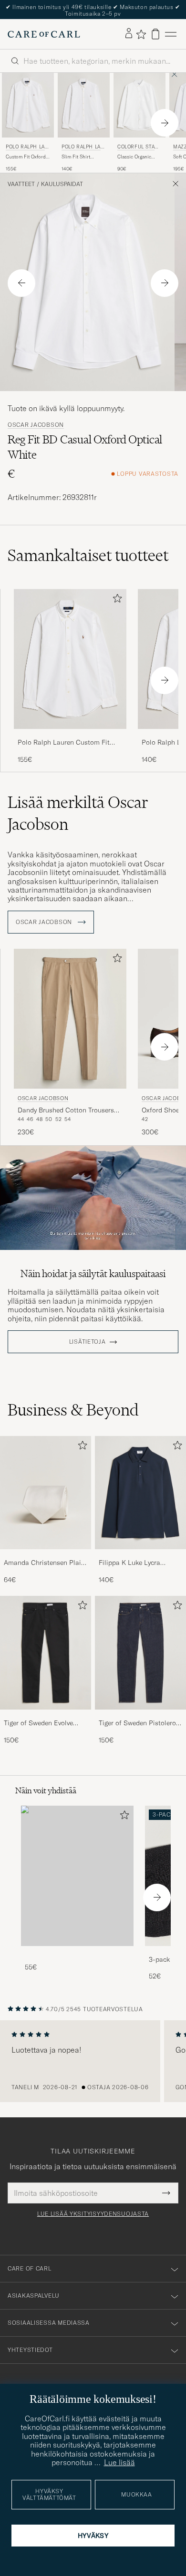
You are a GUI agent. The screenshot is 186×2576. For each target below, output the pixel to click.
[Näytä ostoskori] (155, 34)
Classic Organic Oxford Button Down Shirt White (136, 157)
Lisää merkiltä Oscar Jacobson (78, 813)
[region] (93, 2061)
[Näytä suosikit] (141, 34)
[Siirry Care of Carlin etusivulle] (44, 34)
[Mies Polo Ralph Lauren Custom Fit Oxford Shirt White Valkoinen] (28, 105)
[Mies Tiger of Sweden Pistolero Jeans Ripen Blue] (140, 1653)
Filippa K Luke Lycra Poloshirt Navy (129, 1563)
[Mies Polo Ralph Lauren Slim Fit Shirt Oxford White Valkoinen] (84, 105)
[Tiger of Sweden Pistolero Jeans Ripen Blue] (140, 1716)
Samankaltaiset (88, 555)
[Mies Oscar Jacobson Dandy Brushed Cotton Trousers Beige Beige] (70, 1019)
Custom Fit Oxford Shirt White (26, 157)
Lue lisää (119, 2462)
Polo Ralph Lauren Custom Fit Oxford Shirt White (64, 743)
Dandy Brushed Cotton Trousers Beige (66, 1111)
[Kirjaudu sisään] (129, 34)
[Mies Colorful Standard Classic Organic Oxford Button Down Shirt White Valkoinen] (139, 105)
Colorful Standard (138, 148)
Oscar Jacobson (36, 425)
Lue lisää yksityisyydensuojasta (93, 2214)
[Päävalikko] (171, 34)
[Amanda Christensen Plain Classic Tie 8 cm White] (46, 1556)
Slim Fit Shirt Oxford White (76, 157)
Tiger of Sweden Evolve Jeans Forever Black (38, 1723)
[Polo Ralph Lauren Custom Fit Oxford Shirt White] (70, 735)
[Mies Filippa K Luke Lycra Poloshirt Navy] (140, 1493)
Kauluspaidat (62, 184)
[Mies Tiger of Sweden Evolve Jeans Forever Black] (46, 1653)
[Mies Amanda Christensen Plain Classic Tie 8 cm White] (46, 1493)
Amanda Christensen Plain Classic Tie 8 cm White (44, 1563)
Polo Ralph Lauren (27, 148)
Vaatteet (21, 184)
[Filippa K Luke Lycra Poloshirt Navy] (140, 1556)
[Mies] (77, 1876)
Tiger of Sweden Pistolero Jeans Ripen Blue (137, 1723)
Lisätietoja (88, 1342)
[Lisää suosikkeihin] (115, 600)
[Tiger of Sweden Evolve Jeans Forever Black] (46, 1716)
